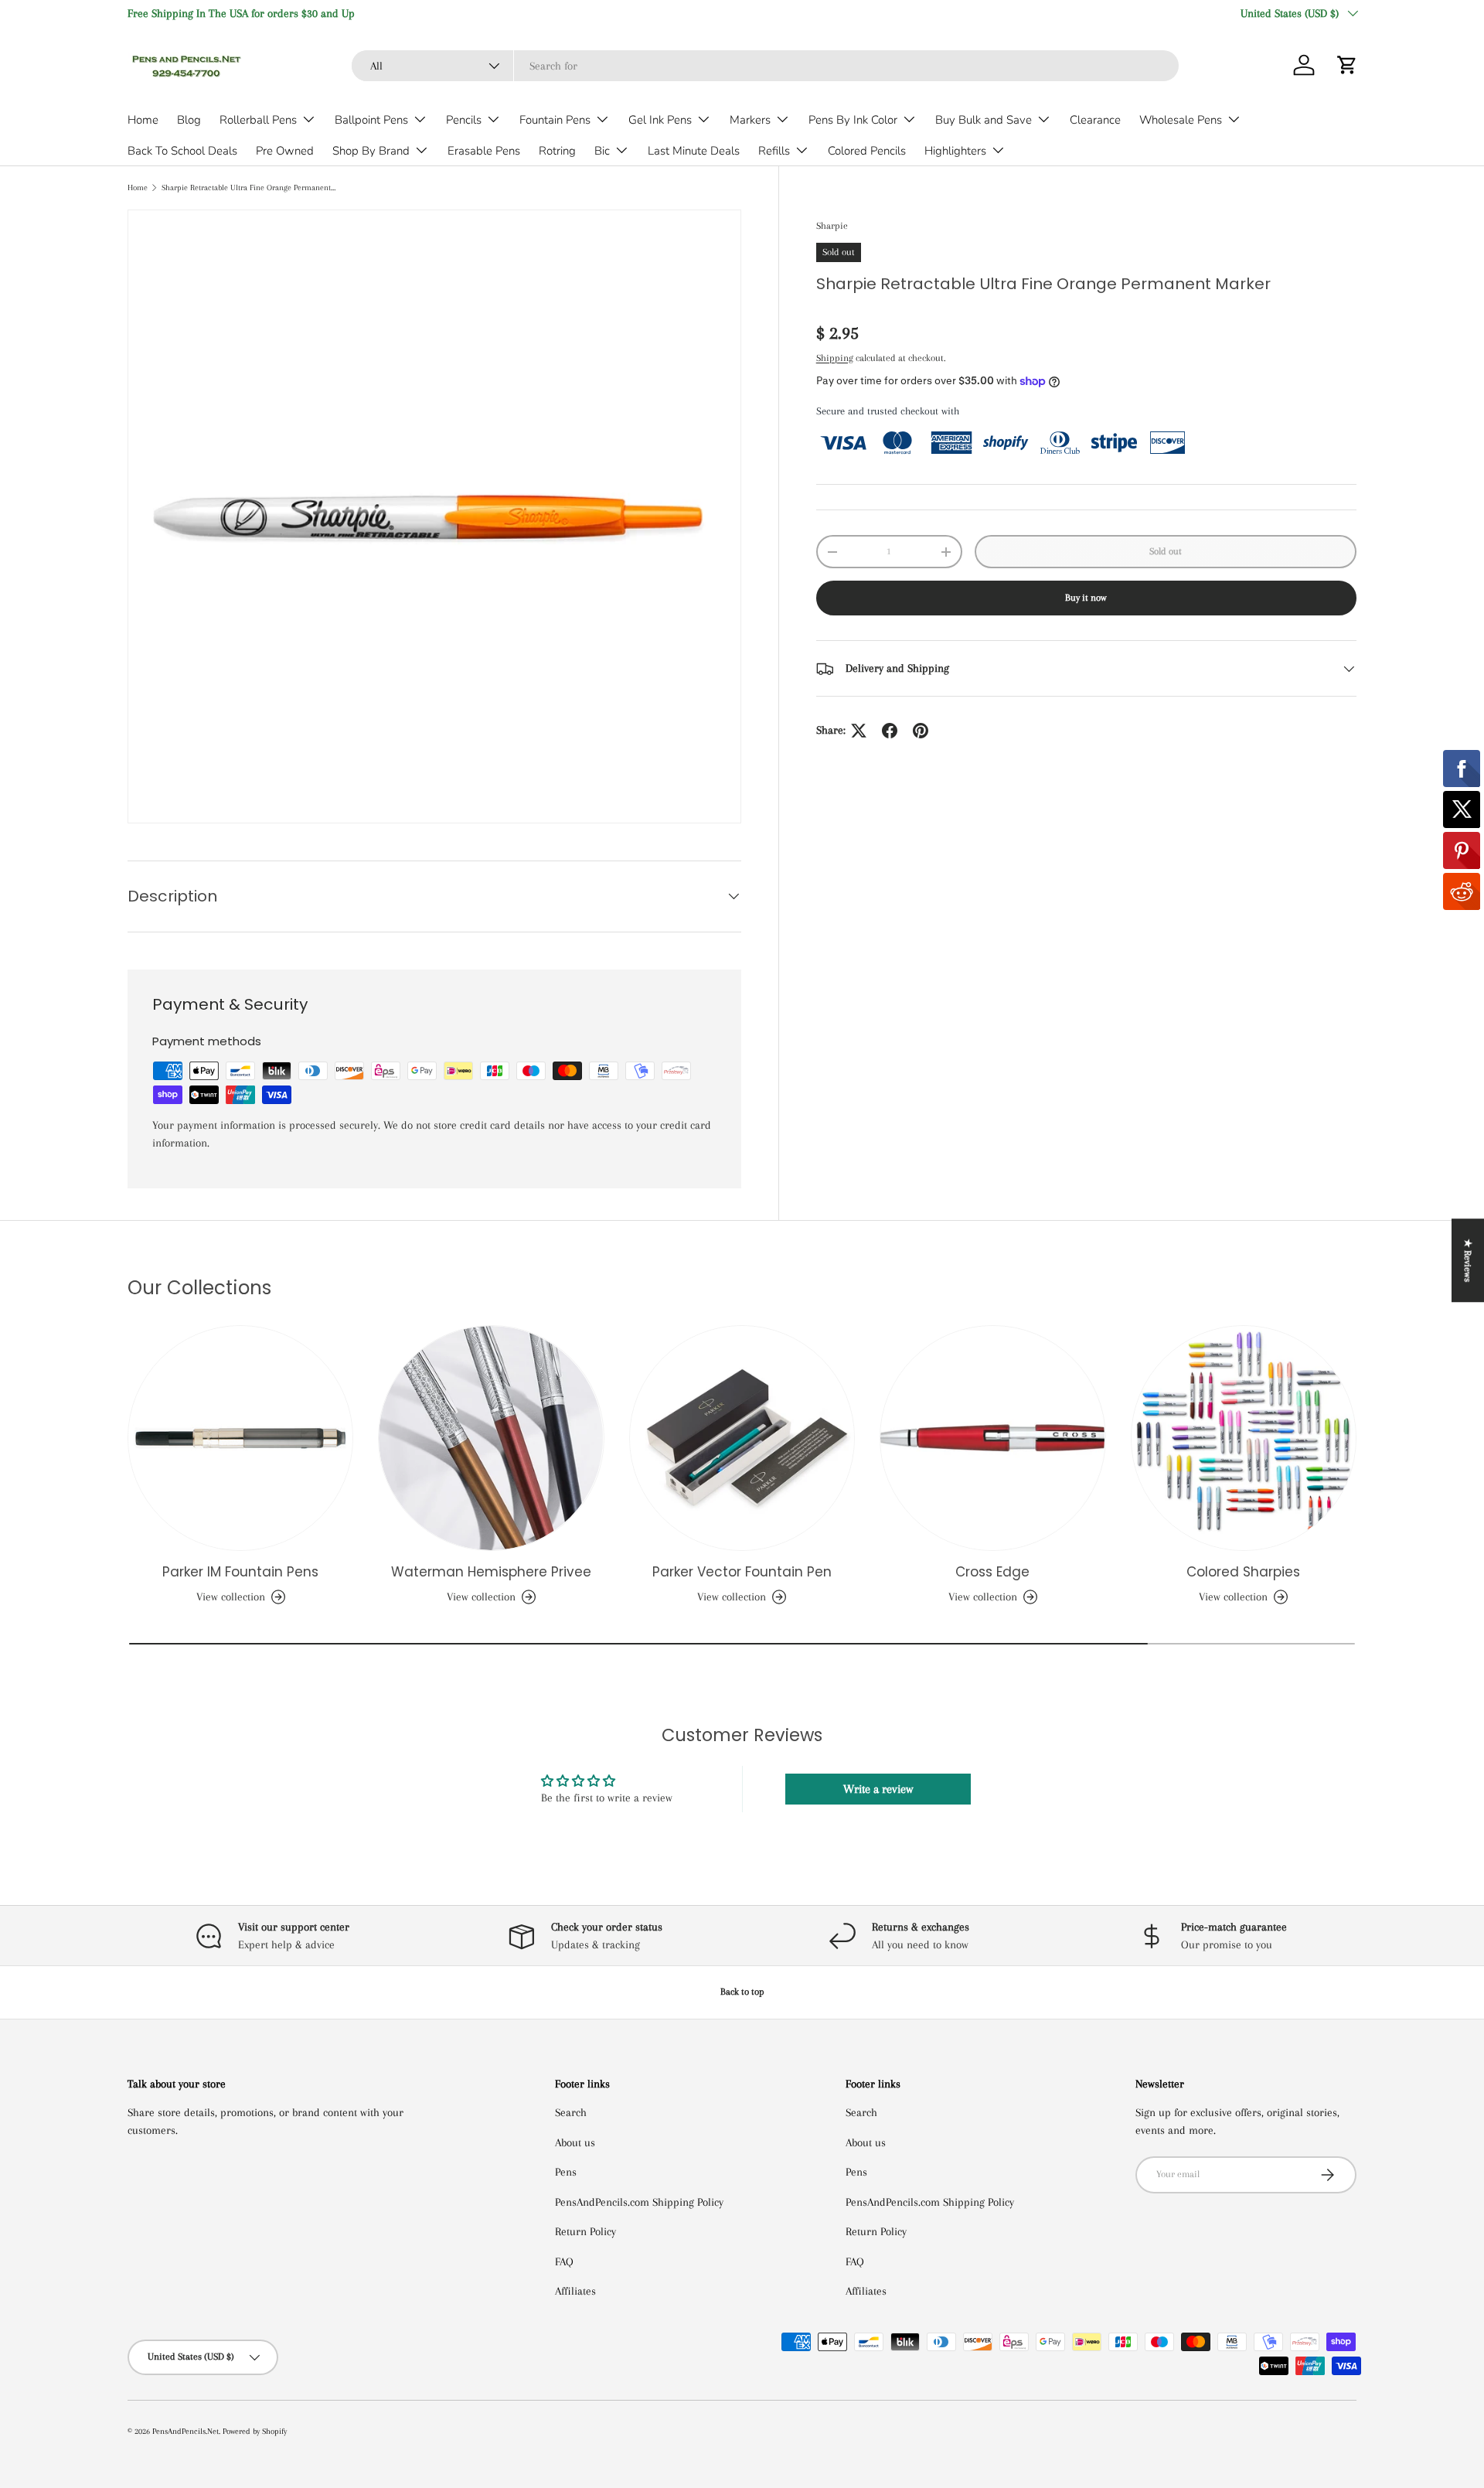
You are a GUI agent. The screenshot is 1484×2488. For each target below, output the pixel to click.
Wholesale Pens (1181, 120)
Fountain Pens (555, 120)
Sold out (1166, 551)
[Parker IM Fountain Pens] (240, 1438)
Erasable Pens (484, 151)
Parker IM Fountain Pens (240, 1572)
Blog (189, 120)
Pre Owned (285, 151)
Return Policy (585, 2231)
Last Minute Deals (694, 151)
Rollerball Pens (258, 120)
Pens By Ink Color (853, 120)
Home (143, 120)
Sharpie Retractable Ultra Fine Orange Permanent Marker (248, 187)
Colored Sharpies (1243, 1572)
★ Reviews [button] (1468, 1260)
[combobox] (765, 66)
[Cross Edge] (992, 1438)
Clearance (1095, 120)
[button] (1347, 65)
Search (571, 2112)
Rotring (557, 151)
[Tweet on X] (859, 731)
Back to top (742, 1992)
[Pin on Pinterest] (921, 731)
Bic (602, 151)
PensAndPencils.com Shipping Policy (639, 2202)
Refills (774, 151)
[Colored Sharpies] (1244, 1438)
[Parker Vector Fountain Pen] (742, 1438)
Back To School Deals (182, 151)
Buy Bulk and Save (984, 120)
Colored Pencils (867, 151)
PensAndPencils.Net (185, 2431)
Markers (750, 120)
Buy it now (1086, 598)
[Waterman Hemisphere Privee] (491, 1438)
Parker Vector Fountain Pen (742, 1572)
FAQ (564, 2261)
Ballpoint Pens (371, 120)
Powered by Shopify (255, 2431)
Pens (566, 2172)
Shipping (835, 358)
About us (575, 2142)
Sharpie (832, 226)
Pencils (464, 120)
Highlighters (955, 151)
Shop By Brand (371, 151)
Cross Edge (992, 1572)
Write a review (878, 1789)
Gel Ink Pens (660, 120)
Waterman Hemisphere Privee (491, 1572)
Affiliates (575, 2291)
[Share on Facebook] (890, 731)
